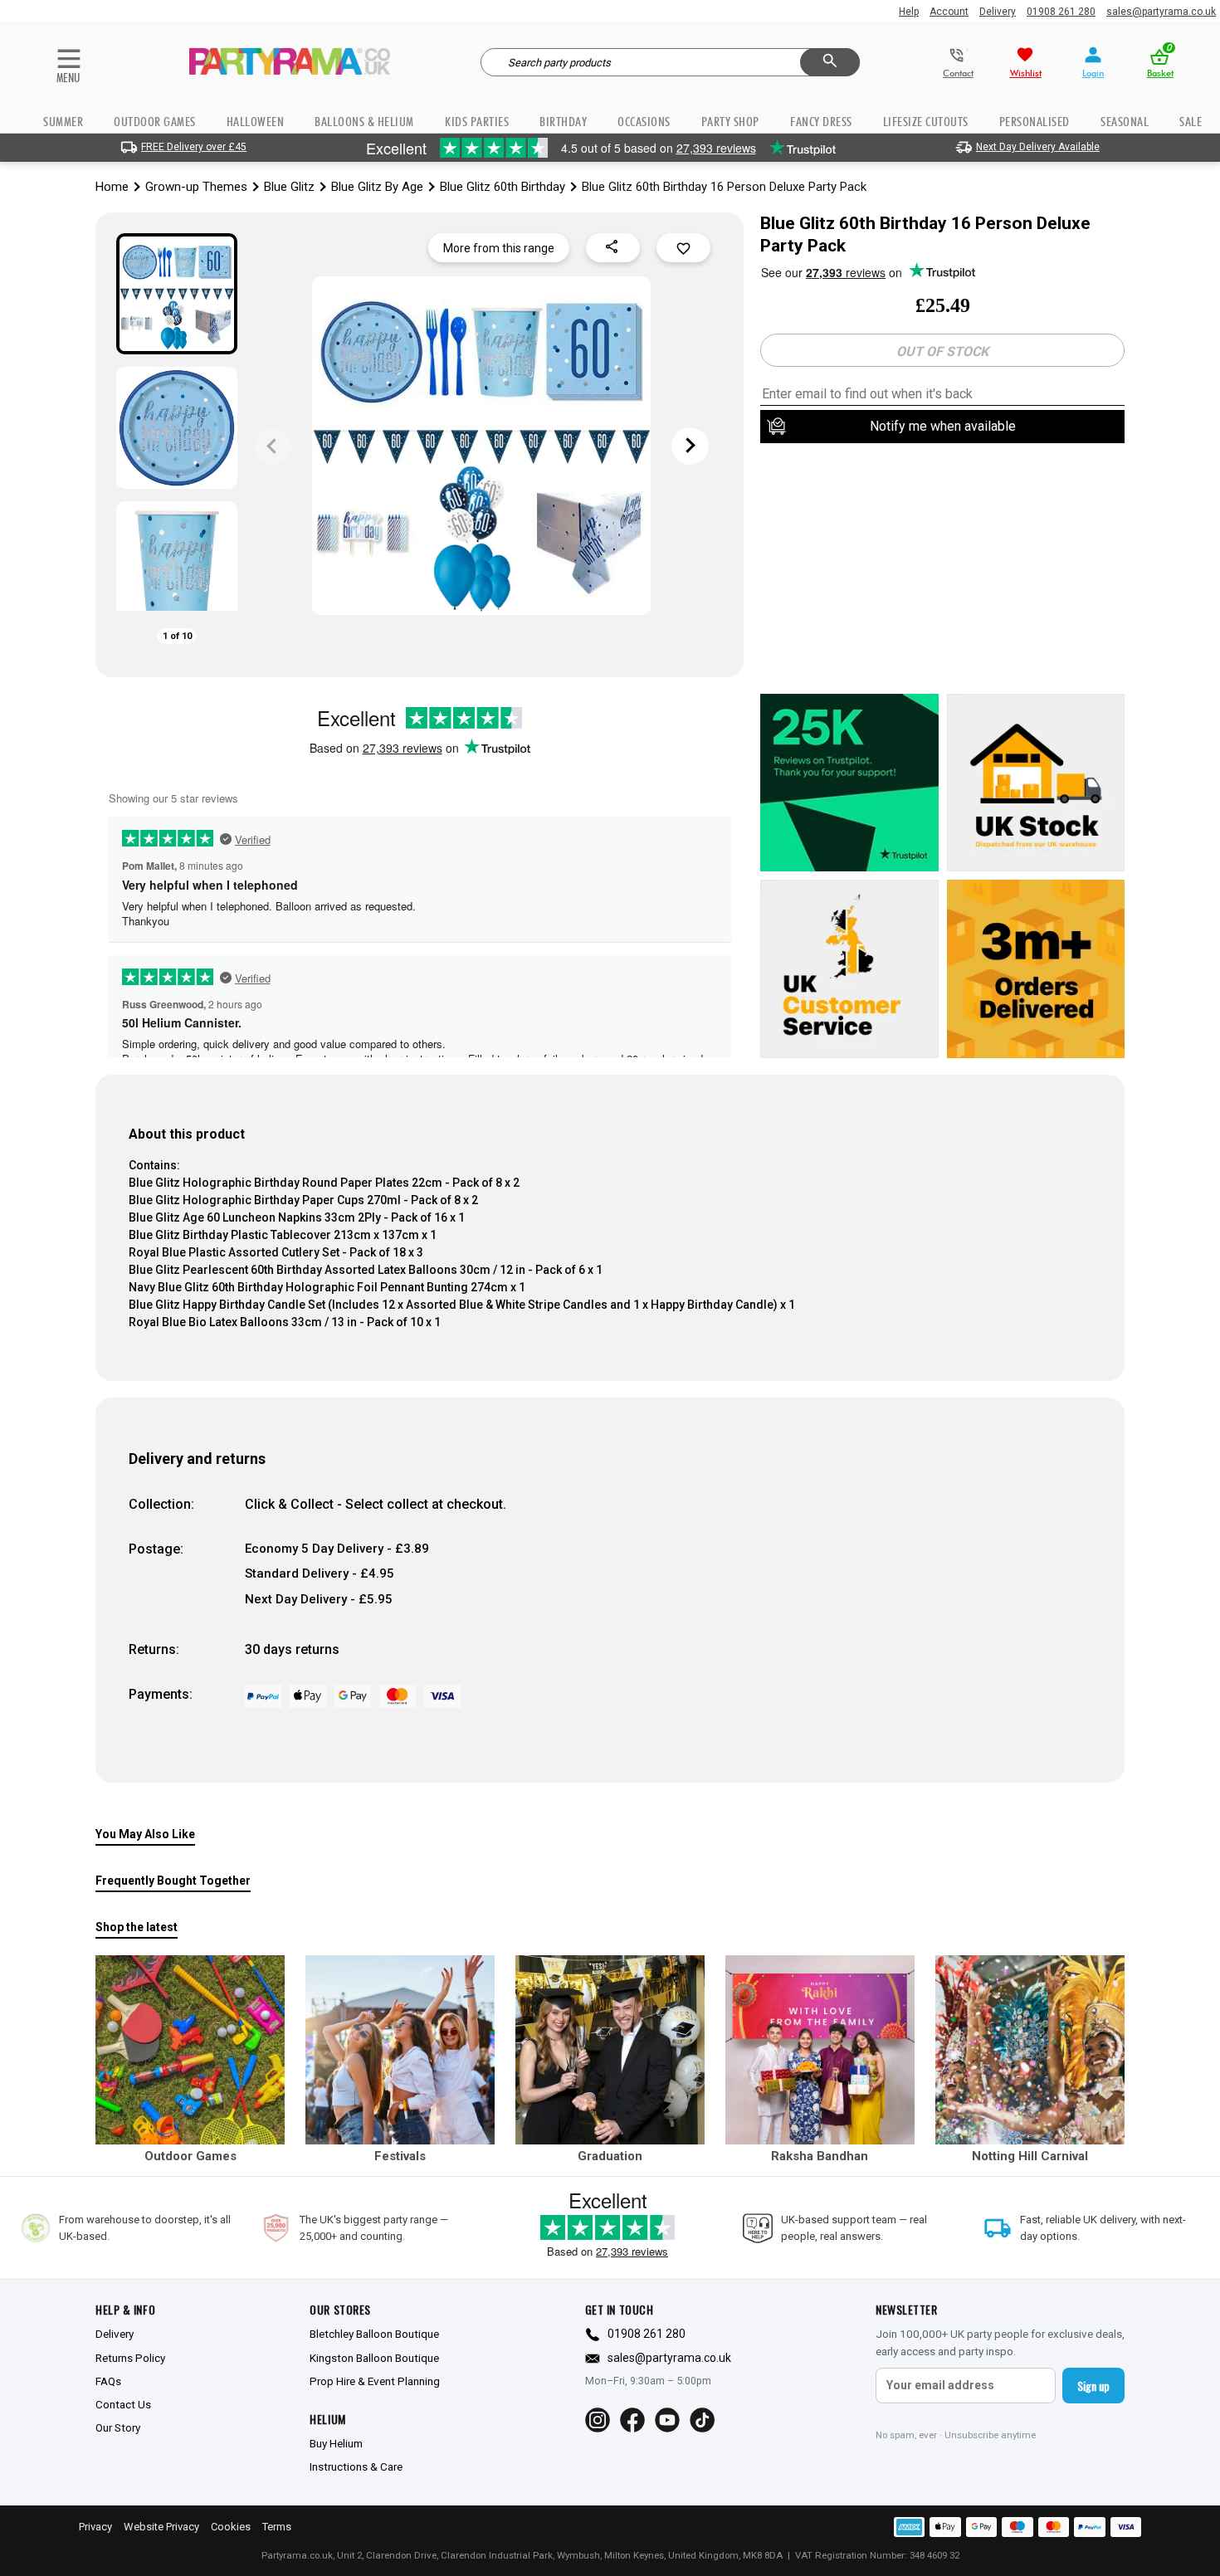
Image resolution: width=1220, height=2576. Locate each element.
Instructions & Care (356, 2466)
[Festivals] (400, 2050)
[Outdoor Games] (190, 2050)
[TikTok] (702, 2420)
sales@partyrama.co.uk (1161, 12)
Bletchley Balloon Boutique (374, 2334)
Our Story (118, 2427)
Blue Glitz (289, 187)
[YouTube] (667, 2420)
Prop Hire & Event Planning (375, 2381)
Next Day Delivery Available (1038, 147)
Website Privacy (161, 2527)
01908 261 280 (1061, 12)
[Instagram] (598, 2420)
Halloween (256, 122)
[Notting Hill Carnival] (1030, 2050)
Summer (63, 122)
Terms (277, 2527)
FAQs (108, 2381)
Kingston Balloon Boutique (374, 2358)
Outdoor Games (155, 122)
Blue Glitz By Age (377, 187)
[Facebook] (632, 2420)
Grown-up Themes (196, 187)
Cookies (231, 2527)
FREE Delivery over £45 (194, 147)
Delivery (998, 12)
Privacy (95, 2527)
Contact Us (123, 2404)
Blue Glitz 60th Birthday (503, 187)
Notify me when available (943, 426)
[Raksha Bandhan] (820, 2050)
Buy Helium (336, 2443)
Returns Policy (130, 2358)
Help (909, 12)
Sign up (1093, 2386)
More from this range (499, 248)
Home (112, 187)
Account (949, 12)
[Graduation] (610, 2050)
